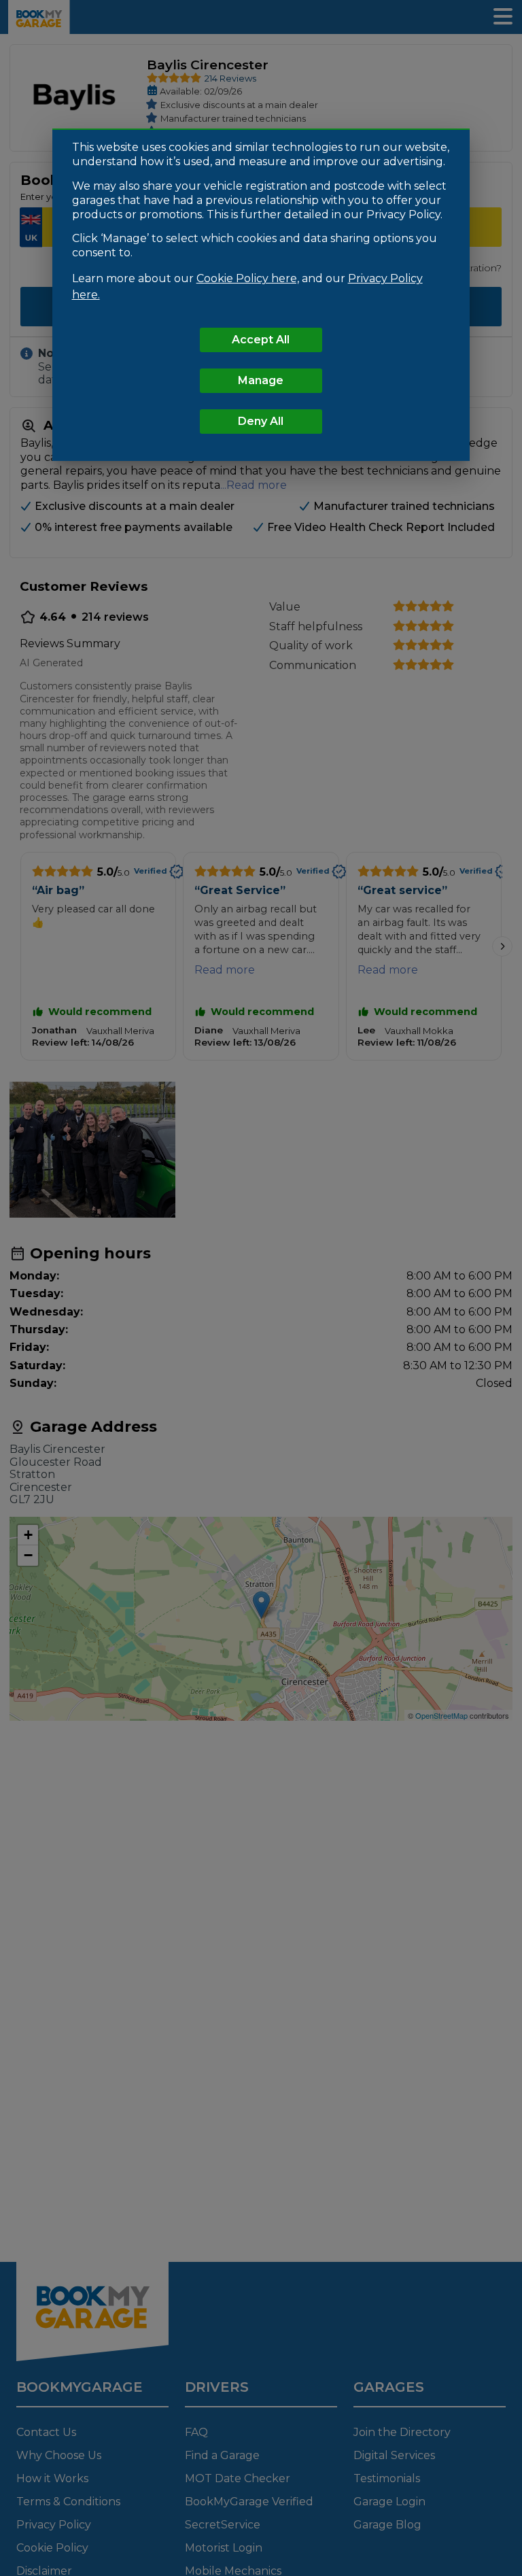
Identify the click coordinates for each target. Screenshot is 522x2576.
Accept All (261, 340)
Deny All (261, 421)
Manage (261, 380)
